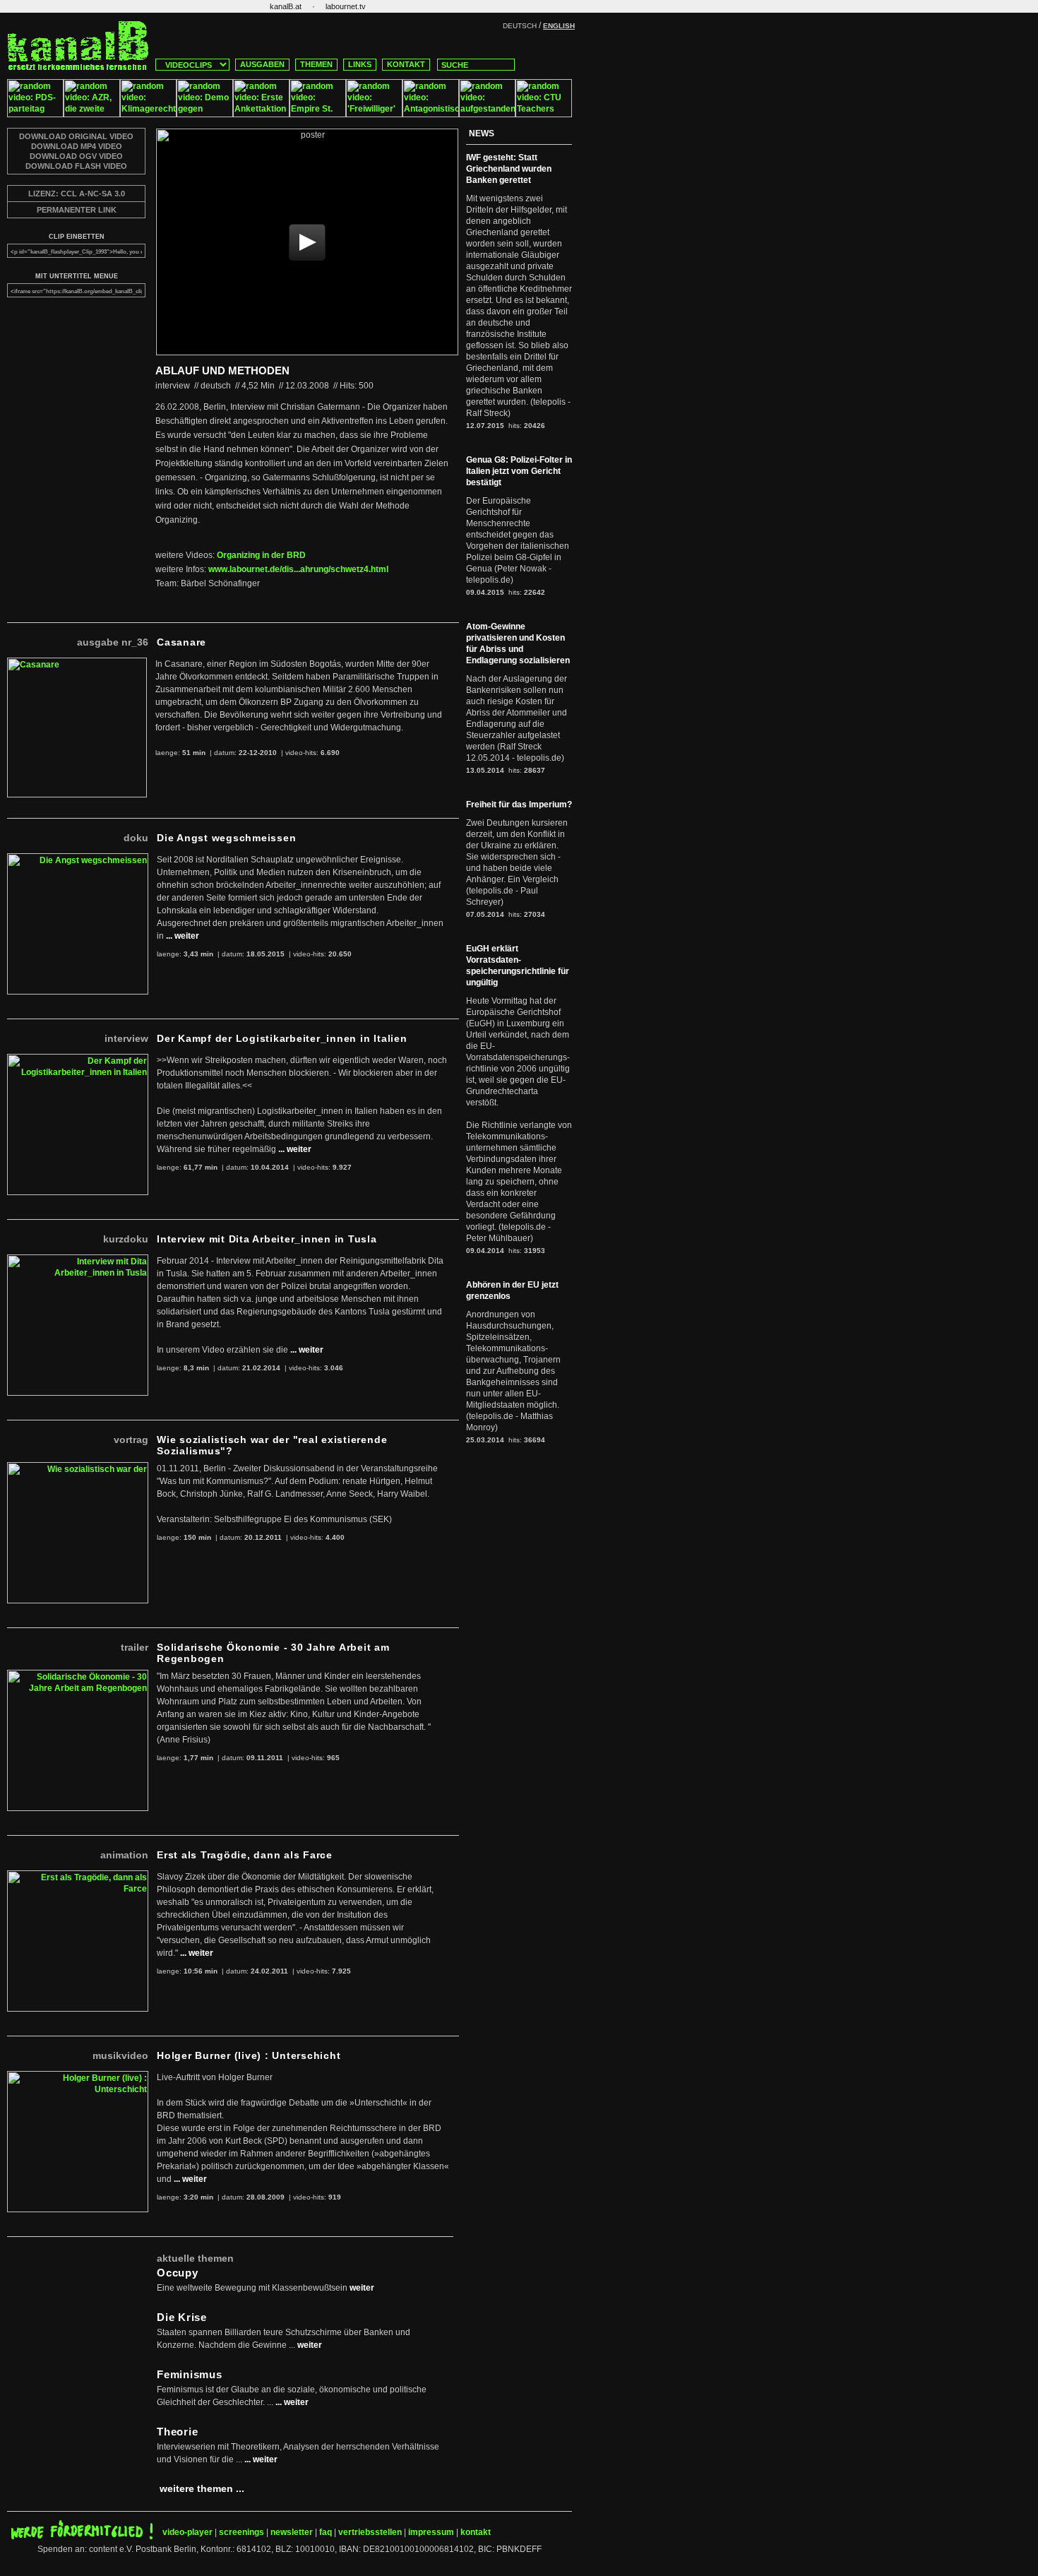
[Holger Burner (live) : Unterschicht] (78, 2077)
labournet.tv (346, 6)
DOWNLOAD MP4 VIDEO (77, 146)
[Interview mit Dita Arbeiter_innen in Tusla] (78, 1260)
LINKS (360, 64)
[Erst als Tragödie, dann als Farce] (78, 1876)
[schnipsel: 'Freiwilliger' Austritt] (374, 114)
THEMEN (316, 64)
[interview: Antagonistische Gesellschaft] (431, 114)
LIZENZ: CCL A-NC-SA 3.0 (77, 194)
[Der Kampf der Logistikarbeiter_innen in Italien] (78, 1060)
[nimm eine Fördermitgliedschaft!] (82, 2536)
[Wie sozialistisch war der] (78, 1468)
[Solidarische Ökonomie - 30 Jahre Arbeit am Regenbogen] (78, 1675)
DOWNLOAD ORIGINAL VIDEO (76, 136)
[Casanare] (77, 663)
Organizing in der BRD (261, 555)
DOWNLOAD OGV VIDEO (76, 156)
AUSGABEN (262, 64)
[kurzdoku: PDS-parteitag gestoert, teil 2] (35, 114)
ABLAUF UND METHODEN (222, 370)
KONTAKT (406, 64)
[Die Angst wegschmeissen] (78, 859)
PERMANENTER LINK (77, 210)
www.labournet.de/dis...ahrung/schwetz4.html (298, 569)
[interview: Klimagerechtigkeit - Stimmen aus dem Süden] (148, 114)
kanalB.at (286, 6)
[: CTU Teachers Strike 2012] (544, 114)
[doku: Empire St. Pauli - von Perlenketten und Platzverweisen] (318, 114)
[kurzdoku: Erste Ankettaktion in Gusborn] (261, 114)
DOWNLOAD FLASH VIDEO (76, 166)
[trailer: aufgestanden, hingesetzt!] (487, 114)
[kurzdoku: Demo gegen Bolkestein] (205, 114)
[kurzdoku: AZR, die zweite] (92, 114)
